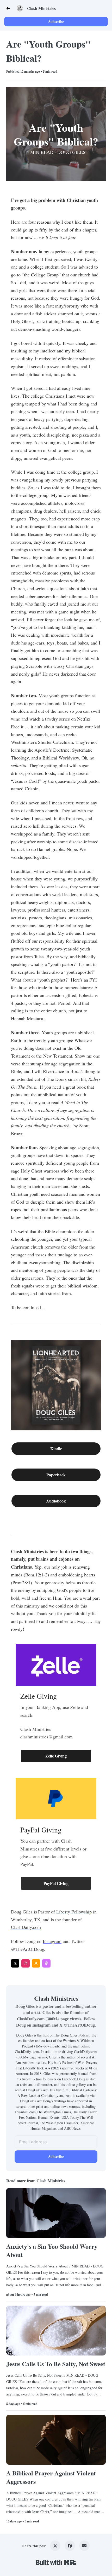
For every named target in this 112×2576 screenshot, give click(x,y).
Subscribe (56, 22)
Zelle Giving (56, 1756)
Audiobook (56, 1501)
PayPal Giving (56, 1883)
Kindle (56, 1449)
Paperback (56, 1475)
